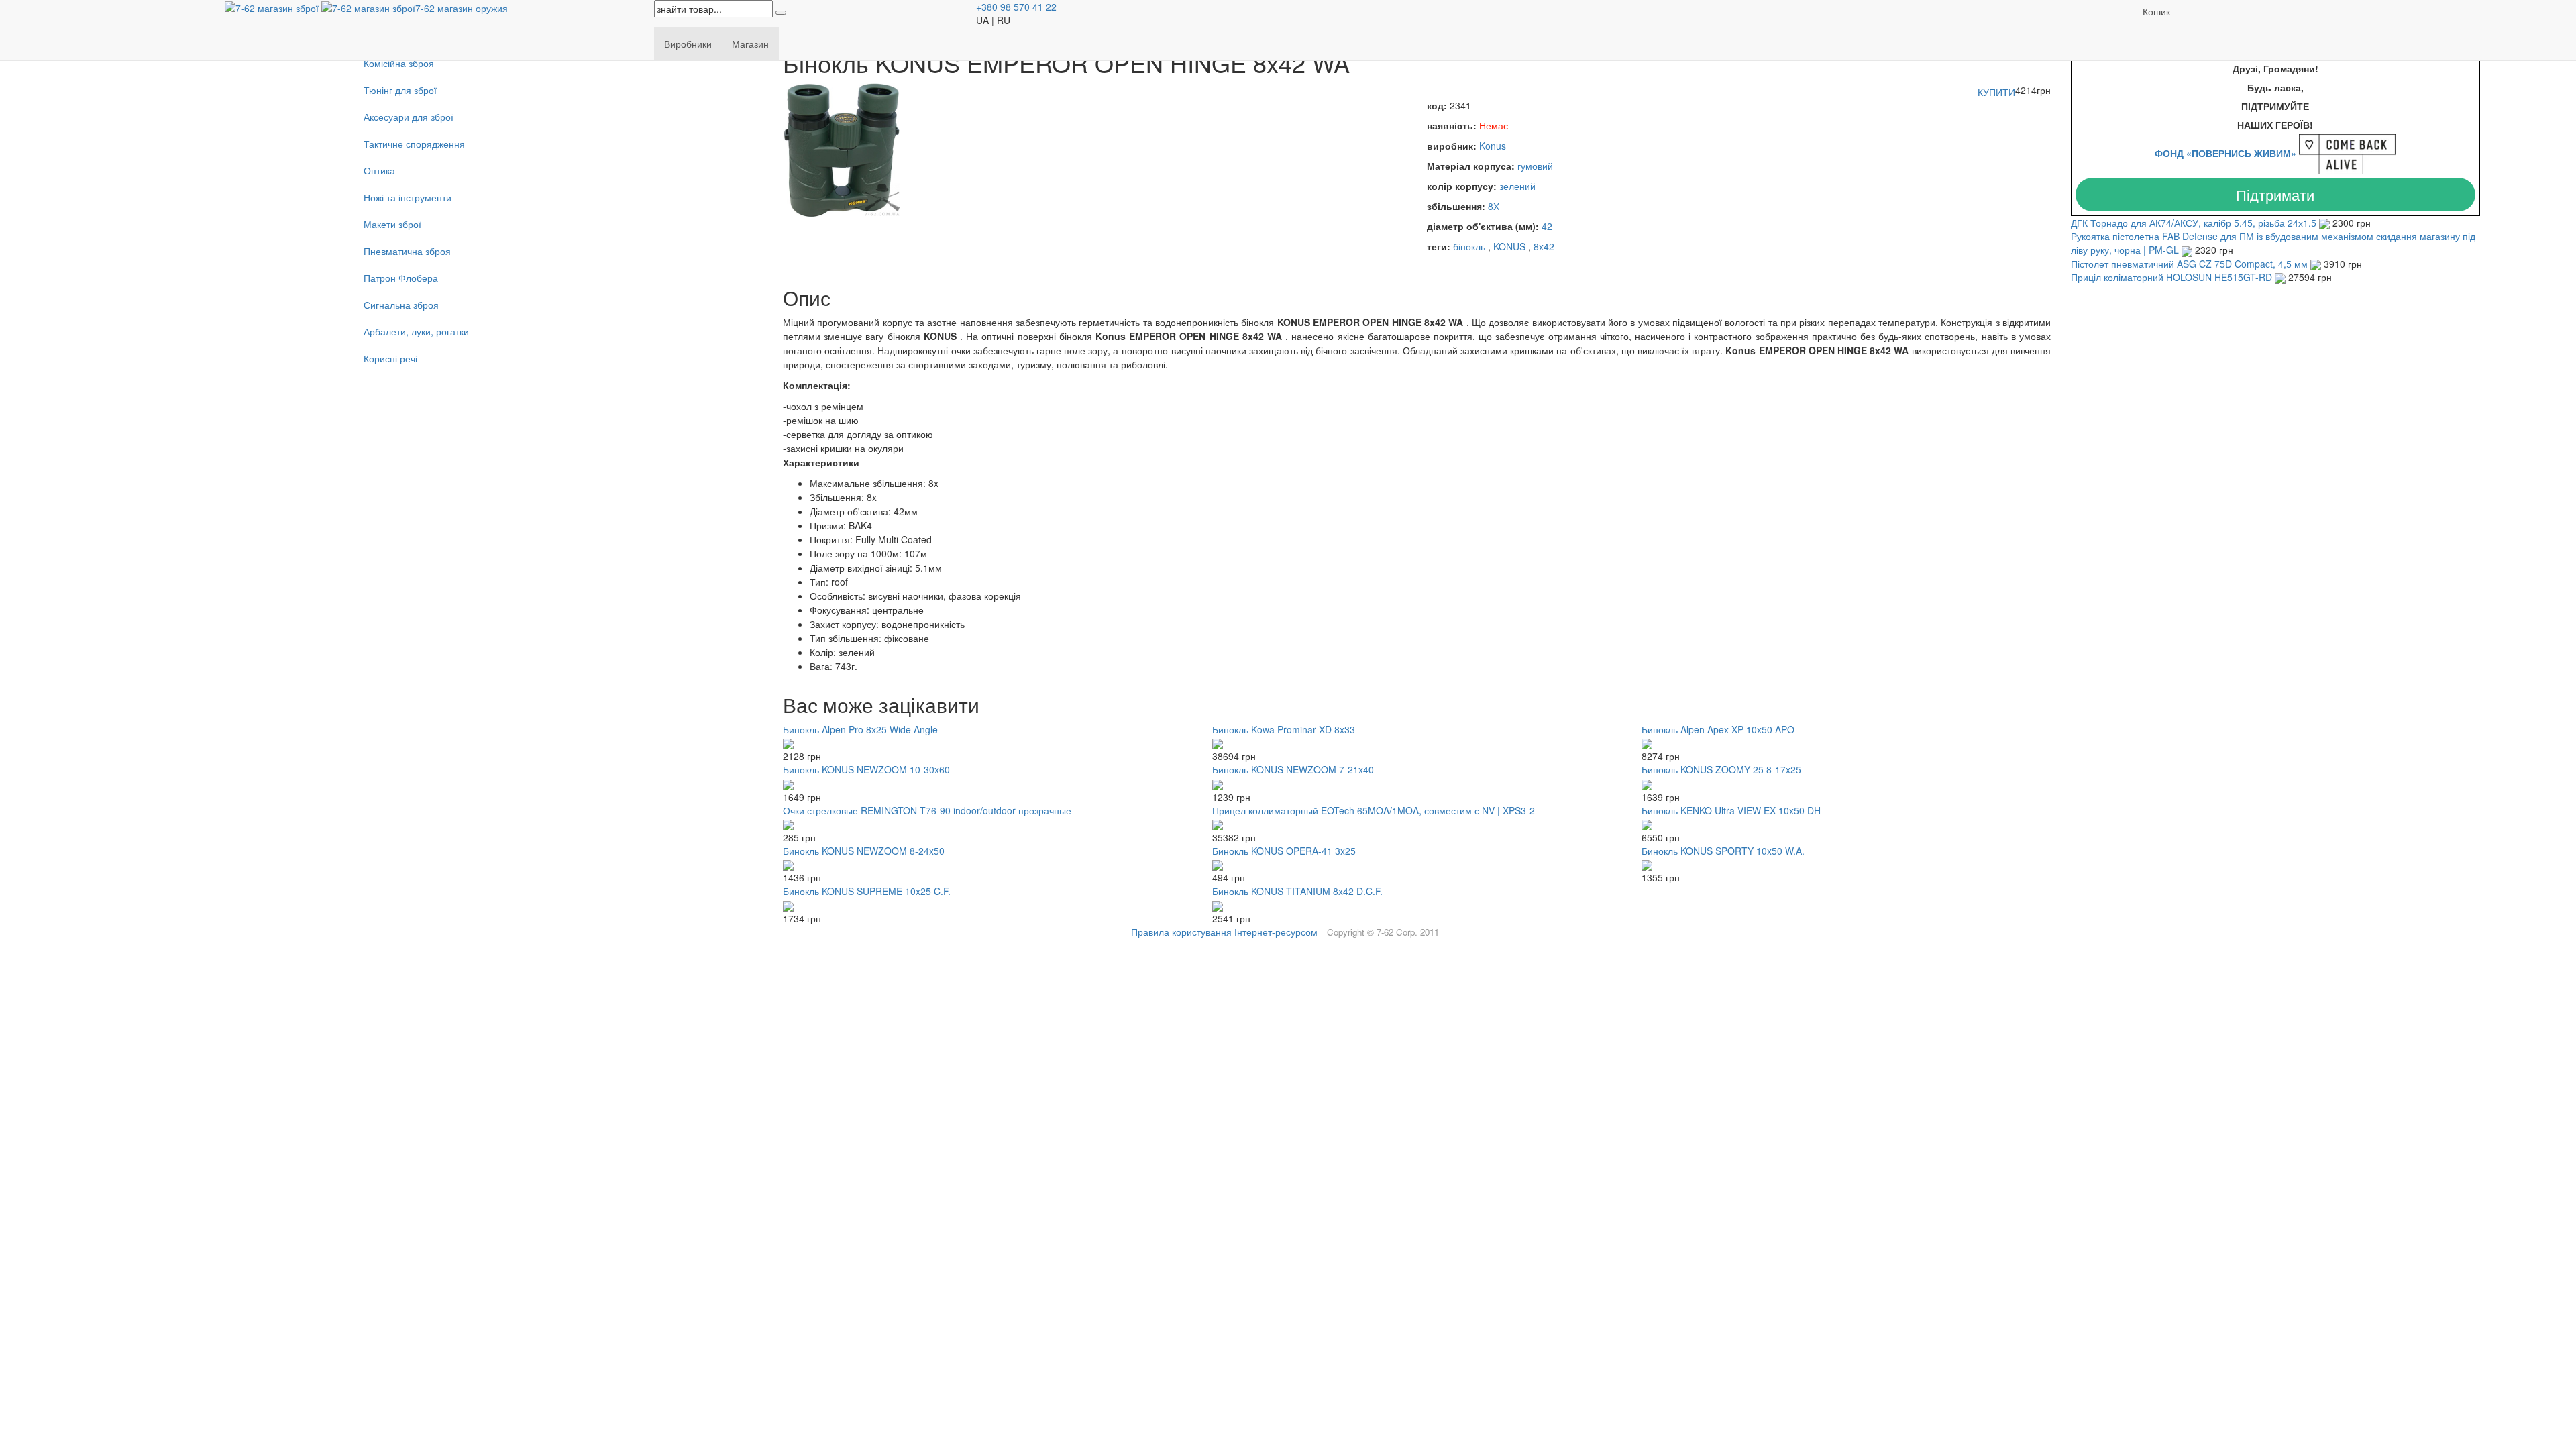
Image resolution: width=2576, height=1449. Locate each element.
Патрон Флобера (401, 278)
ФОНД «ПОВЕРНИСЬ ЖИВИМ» (2225, 153)
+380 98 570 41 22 (1016, 7)
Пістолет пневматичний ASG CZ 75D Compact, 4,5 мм (2191, 264)
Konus (1493, 146)
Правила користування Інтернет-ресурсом (1224, 932)
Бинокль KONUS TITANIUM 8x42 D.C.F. (1297, 891)
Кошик (2156, 11)
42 (1547, 226)
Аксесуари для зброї (409, 117)
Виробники (688, 44)
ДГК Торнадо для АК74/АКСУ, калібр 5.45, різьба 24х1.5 (2195, 223)
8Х (1494, 206)
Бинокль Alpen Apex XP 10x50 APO (1718, 729)
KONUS (1509, 246)
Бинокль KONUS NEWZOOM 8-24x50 (864, 851)
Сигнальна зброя (401, 305)
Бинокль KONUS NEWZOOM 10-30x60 (866, 769)
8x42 (1544, 246)
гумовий (1535, 166)
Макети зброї (392, 224)
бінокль (1469, 246)
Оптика (379, 170)
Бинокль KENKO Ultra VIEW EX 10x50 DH (1731, 810)
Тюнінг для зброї (400, 90)
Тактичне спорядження (414, 144)
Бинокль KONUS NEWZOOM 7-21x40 (1293, 769)
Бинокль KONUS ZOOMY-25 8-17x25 (1721, 769)
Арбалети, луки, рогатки (416, 331)
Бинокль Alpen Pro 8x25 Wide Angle (860, 729)
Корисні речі (390, 358)
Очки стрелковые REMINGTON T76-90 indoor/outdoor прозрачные (927, 810)
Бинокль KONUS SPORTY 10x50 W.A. (1723, 851)
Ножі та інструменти (408, 197)
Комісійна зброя (399, 63)
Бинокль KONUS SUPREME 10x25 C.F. (867, 891)
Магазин (750, 44)
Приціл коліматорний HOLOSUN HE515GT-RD (2173, 277)
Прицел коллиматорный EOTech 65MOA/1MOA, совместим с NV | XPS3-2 (1374, 810)
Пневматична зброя (407, 251)
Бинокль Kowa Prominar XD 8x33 (1284, 729)
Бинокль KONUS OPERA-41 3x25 (1284, 851)
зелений (1517, 186)
